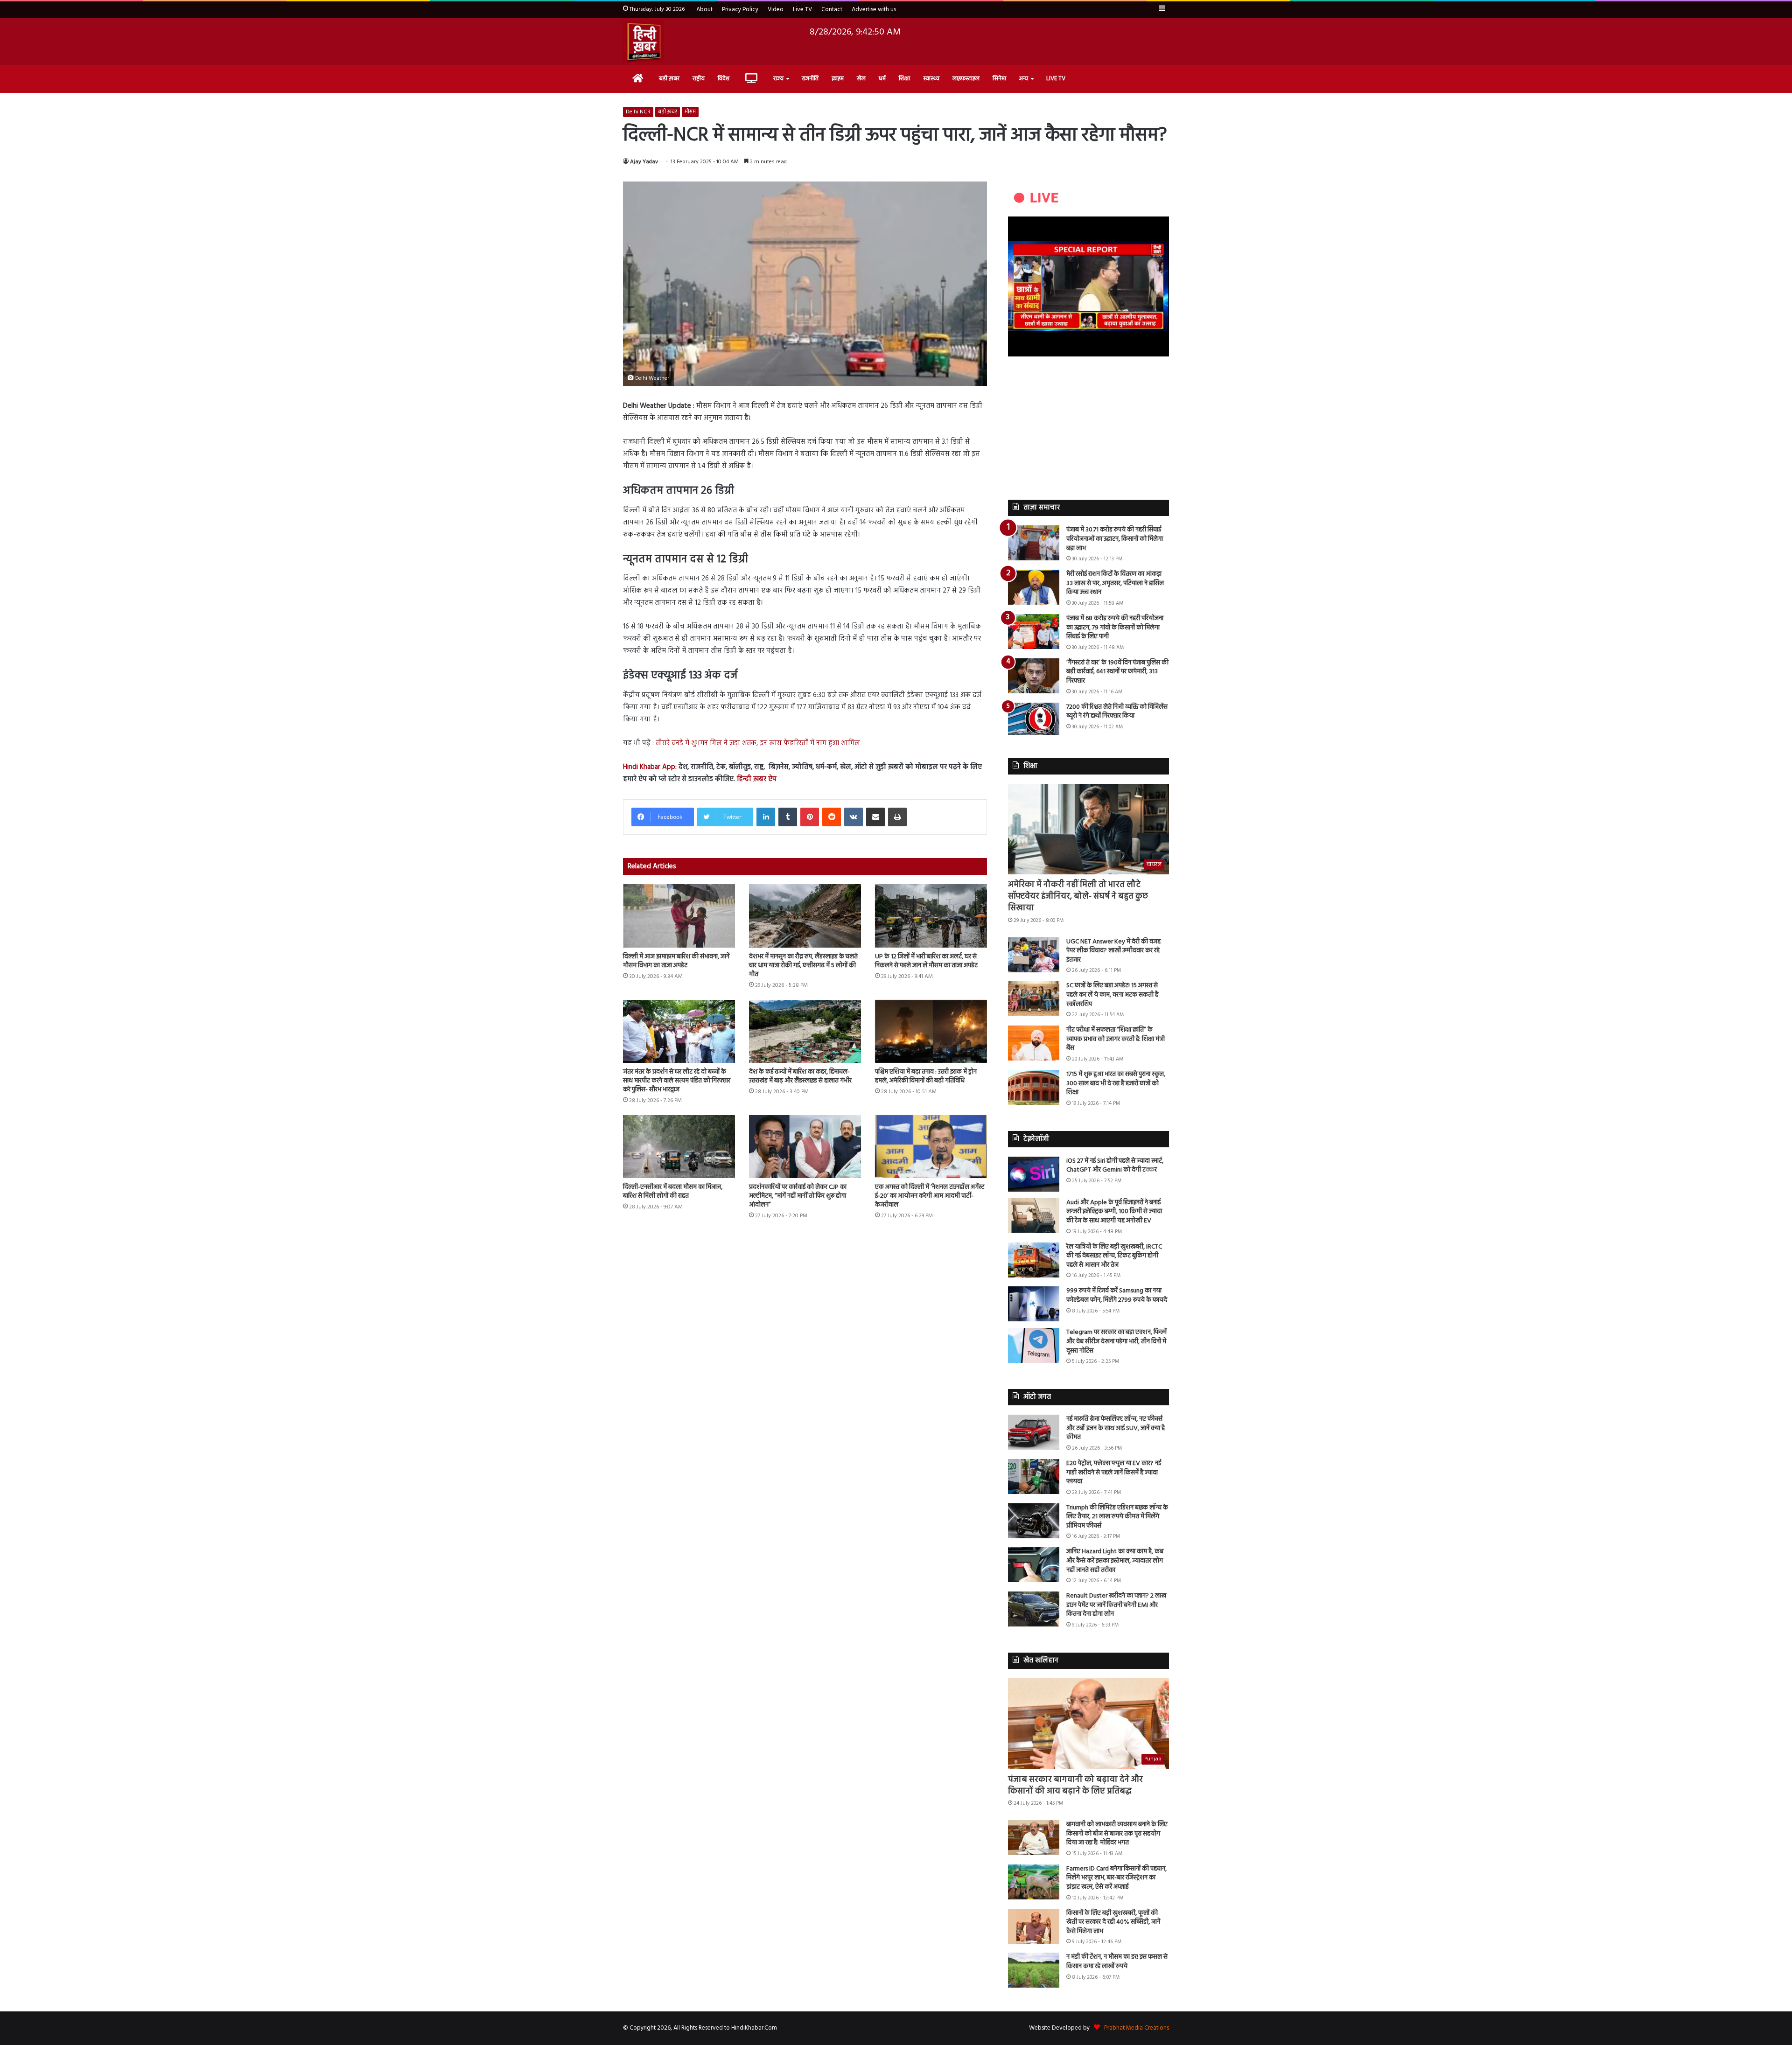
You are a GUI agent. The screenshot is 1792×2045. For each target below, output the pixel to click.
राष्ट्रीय (699, 79)
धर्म (882, 79)
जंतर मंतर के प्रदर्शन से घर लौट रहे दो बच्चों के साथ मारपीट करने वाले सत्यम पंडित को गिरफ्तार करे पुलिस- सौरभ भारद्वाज (677, 1081)
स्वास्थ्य (931, 79)
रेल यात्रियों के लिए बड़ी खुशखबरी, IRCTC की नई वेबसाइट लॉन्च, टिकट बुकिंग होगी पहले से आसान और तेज (1114, 1256)
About (704, 10)
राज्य (778, 79)
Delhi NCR (638, 112)
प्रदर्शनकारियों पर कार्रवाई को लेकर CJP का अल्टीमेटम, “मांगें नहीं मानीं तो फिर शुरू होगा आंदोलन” (798, 1196)
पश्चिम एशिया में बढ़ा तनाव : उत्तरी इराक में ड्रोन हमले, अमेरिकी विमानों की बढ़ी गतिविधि (926, 1076)
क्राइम (838, 79)
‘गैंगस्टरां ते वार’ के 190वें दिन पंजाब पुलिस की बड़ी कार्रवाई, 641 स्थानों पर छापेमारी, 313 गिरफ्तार (1117, 672)
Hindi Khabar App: (650, 767)
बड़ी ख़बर (669, 79)
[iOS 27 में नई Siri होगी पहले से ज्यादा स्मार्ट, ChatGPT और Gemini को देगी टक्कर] (1034, 1174)
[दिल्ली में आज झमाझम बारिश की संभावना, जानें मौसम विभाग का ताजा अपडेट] (679, 916)
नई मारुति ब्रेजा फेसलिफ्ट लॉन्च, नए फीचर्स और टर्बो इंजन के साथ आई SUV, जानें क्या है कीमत (1116, 1428)
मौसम (690, 112)
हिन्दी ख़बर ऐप (756, 779)
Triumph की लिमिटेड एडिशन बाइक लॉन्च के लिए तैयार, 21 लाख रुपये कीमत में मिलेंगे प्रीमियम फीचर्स (1117, 1517)
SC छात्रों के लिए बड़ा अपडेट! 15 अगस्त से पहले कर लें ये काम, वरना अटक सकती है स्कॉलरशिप (1112, 995)
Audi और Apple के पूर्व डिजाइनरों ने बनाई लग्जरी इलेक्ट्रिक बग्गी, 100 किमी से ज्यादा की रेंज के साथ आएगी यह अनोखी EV (1114, 1212)
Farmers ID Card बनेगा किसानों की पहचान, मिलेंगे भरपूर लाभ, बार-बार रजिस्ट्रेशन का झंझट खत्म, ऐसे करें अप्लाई (1116, 1878)
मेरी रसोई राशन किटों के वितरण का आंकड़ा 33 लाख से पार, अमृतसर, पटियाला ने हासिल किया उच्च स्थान (1115, 583)
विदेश (724, 79)
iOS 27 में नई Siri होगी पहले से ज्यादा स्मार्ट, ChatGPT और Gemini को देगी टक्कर (1115, 1166)
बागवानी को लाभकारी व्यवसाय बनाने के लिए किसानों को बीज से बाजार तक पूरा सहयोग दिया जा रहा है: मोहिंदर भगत (1117, 1834)
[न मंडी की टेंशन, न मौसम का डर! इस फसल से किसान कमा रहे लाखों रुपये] (1034, 1970)
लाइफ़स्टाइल (966, 79)
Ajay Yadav (644, 162)
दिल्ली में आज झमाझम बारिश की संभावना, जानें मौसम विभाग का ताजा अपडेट (676, 961)
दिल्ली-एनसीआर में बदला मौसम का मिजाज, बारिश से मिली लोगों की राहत (673, 1192)
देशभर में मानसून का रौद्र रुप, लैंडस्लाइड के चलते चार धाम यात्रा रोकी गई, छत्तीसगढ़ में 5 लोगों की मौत (803, 966)
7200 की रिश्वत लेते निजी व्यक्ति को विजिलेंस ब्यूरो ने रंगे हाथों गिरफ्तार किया (1117, 712)
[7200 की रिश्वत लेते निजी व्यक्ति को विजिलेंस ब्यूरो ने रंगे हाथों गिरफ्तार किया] (1034, 719)
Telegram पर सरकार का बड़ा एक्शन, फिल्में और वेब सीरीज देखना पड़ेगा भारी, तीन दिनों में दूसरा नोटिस (1116, 1341)
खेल (861, 79)
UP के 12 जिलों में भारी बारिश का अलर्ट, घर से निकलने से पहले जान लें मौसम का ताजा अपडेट (926, 961)
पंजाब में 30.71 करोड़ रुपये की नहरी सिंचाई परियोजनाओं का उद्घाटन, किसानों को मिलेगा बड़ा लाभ (1115, 539)
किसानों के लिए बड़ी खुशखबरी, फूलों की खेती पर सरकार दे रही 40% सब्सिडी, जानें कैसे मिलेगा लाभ (1113, 1922)
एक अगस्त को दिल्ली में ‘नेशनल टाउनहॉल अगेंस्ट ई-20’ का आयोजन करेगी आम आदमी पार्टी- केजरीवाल (930, 1196)
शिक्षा (904, 79)
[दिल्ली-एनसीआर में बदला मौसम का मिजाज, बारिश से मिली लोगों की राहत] (679, 1147)
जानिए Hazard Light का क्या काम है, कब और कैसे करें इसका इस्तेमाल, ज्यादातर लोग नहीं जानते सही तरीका (1115, 1561)
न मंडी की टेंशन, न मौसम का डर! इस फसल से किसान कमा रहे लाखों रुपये (1117, 1962)
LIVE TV (1056, 79)
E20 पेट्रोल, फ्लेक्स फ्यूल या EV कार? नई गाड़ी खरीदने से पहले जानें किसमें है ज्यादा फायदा (1114, 1473)
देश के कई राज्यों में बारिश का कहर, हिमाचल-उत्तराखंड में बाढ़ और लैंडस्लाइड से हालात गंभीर (800, 1076)
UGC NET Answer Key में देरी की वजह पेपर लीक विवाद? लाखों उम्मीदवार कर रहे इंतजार (1113, 951)
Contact (832, 10)
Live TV (802, 10)
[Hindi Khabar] (644, 42)
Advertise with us (874, 10)
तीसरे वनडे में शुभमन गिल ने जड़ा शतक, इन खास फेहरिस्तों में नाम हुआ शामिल (758, 743)
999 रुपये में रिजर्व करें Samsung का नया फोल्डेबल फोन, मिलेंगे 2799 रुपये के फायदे (1117, 1295)
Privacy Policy (740, 10)
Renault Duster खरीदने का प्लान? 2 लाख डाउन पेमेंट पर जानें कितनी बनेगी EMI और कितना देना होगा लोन (1116, 1605)
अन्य (1024, 79)
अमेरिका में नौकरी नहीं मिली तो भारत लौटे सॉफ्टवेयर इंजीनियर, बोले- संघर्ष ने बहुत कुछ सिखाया (1078, 897)
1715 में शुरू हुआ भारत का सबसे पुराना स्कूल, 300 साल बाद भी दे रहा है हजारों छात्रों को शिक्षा (1116, 1083)
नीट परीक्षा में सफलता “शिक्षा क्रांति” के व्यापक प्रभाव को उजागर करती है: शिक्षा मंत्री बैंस (1116, 1039)
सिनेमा (999, 79)
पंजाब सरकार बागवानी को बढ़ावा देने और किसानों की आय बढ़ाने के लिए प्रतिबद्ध (1075, 1786)
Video (776, 10)
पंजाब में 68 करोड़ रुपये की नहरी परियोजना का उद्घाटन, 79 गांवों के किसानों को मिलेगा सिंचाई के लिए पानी (1115, 628)
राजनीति (810, 79)
